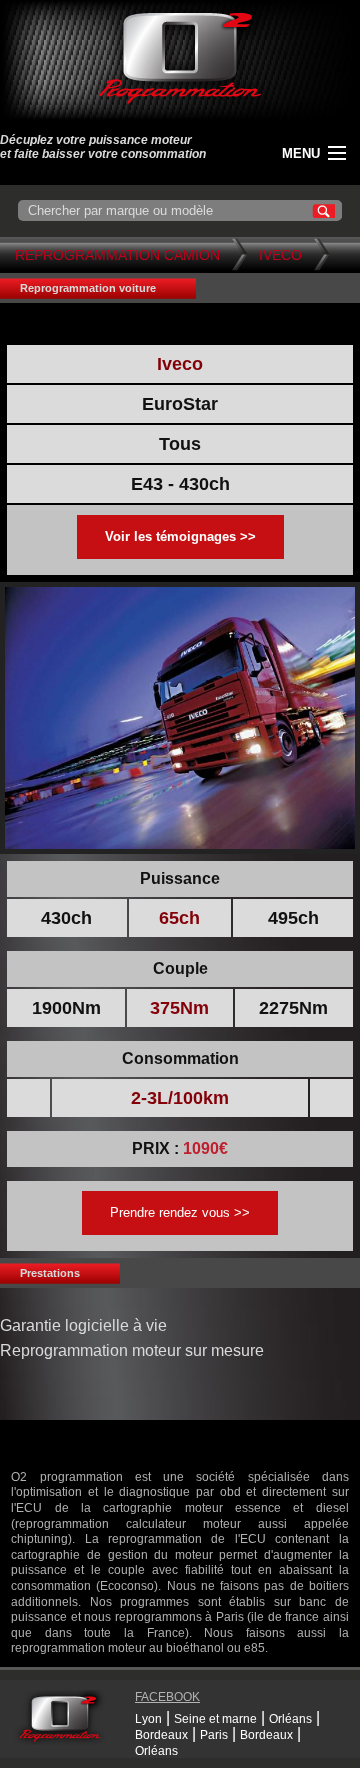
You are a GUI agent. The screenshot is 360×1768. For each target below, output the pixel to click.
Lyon (148, 1719)
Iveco (280, 255)
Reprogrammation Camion (117, 255)
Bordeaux (161, 1735)
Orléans (290, 1719)
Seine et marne (215, 1719)
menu (301, 153)
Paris (214, 1735)
